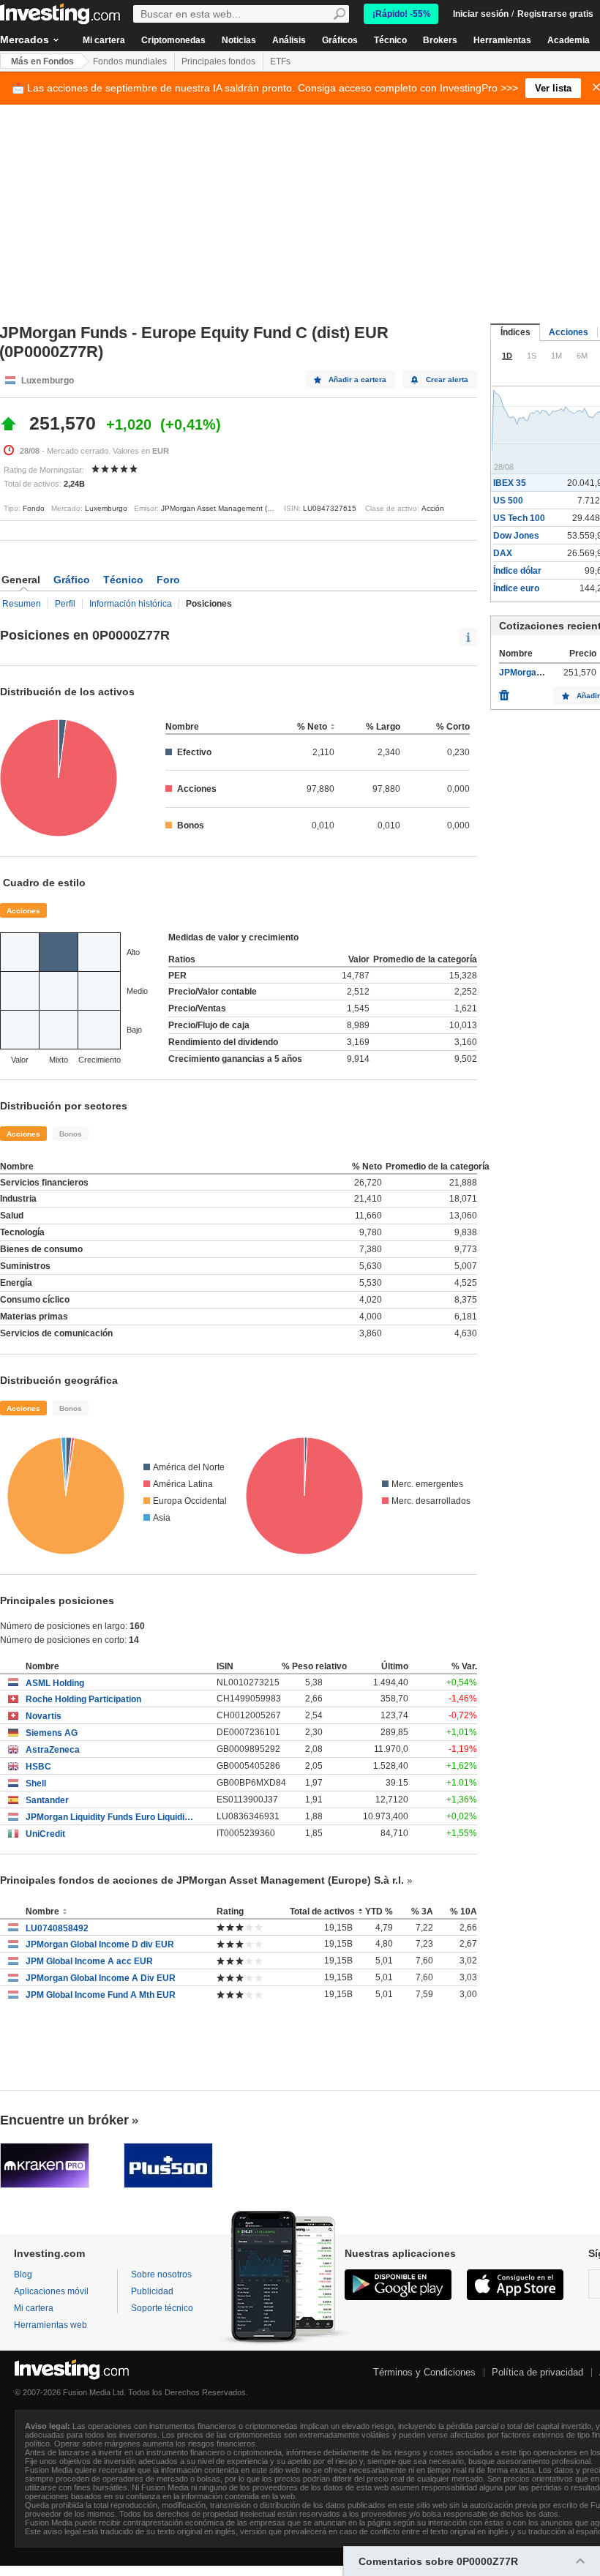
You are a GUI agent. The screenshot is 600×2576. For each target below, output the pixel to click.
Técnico (390, 40)
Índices (515, 332)
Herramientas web (50, 2325)
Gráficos (340, 40)
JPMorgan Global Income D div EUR (100, 1944)
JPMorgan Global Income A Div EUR (101, 1978)
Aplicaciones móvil (51, 2291)
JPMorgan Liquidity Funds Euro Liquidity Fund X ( (110, 1817)
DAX (503, 553)
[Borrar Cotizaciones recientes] (504, 692)
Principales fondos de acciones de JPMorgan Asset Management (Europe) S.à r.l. (202, 1880)
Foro (168, 580)
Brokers (440, 40)
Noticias (239, 40)
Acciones (23, 911)
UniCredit (45, 1834)
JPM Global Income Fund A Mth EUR (101, 1995)
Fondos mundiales (130, 61)
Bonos (71, 1134)
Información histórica (131, 604)
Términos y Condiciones (424, 2372)
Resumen (22, 604)
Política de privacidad (537, 2372)
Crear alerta (447, 379)
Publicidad (152, 2291)
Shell (36, 1783)
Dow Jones (516, 536)
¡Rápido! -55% (402, 14)
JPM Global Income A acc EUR (89, 1961)
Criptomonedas (173, 40)
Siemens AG (52, 1733)
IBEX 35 (510, 483)
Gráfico (72, 580)
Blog (23, 2274)
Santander (47, 1800)
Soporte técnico (162, 2308)
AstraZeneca (53, 1750)
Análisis (289, 40)
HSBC (38, 1767)
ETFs (280, 61)
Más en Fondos (42, 61)
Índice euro (516, 588)
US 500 (508, 501)
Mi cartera (104, 40)
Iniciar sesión (481, 14)
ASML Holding (55, 1683)
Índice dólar (517, 571)
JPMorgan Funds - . (539, 673)
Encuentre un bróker (64, 2120)
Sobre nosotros (161, 2274)
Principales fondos (218, 61)
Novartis (44, 1716)
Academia (569, 40)
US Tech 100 (519, 518)
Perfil (65, 604)
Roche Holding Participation (83, 1699)
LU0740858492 (57, 1928)
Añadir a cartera (357, 379)
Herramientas (502, 40)
